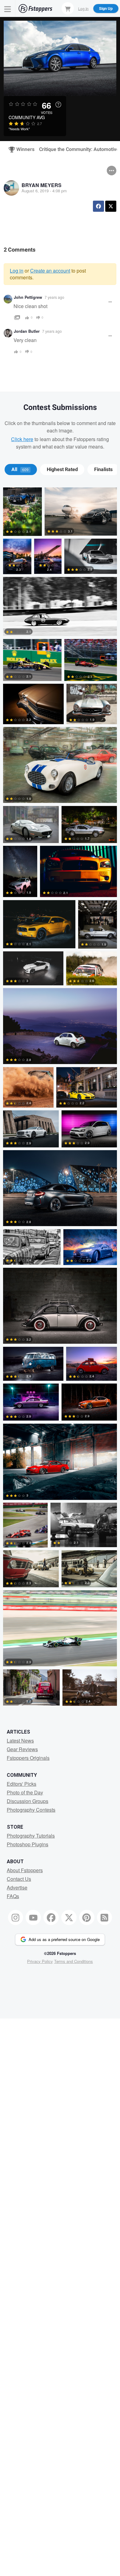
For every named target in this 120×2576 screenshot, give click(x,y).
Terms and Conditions (74, 1961)
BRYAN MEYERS (42, 185)
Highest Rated (62, 470)
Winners (23, 149)
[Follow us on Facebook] (51, 1918)
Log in (17, 271)
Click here (22, 439)
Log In (83, 8)
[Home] (35, 8)
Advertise (17, 1887)
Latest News (20, 1741)
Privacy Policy (40, 1961)
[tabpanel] (60, 1098)
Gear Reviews (22, 1749)
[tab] (21, 470)
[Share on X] (111, 206)
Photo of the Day (25, 1792)
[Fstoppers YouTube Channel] (33, 1918)
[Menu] (8, 8)
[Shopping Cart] (68, 8)
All (20, 470)
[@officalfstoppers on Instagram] (16, 1918)
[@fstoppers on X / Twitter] (69, 1918)
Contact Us (19, 1879)
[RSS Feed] (105, 1918)
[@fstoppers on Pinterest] (87, 1918)
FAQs (13, 1896)
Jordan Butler (27, 331)
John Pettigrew (28, 297)
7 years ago (54, 297)
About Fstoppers (25, 1870)
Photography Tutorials (31, 1836)
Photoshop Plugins (28, 1844)
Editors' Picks (22, 1784)
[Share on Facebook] (98, 206)
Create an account (50, 271)
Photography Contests (31, 1810)
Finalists (103, 470)
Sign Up (106, 8)
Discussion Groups (28, 1801)
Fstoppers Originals (28, 1758)
